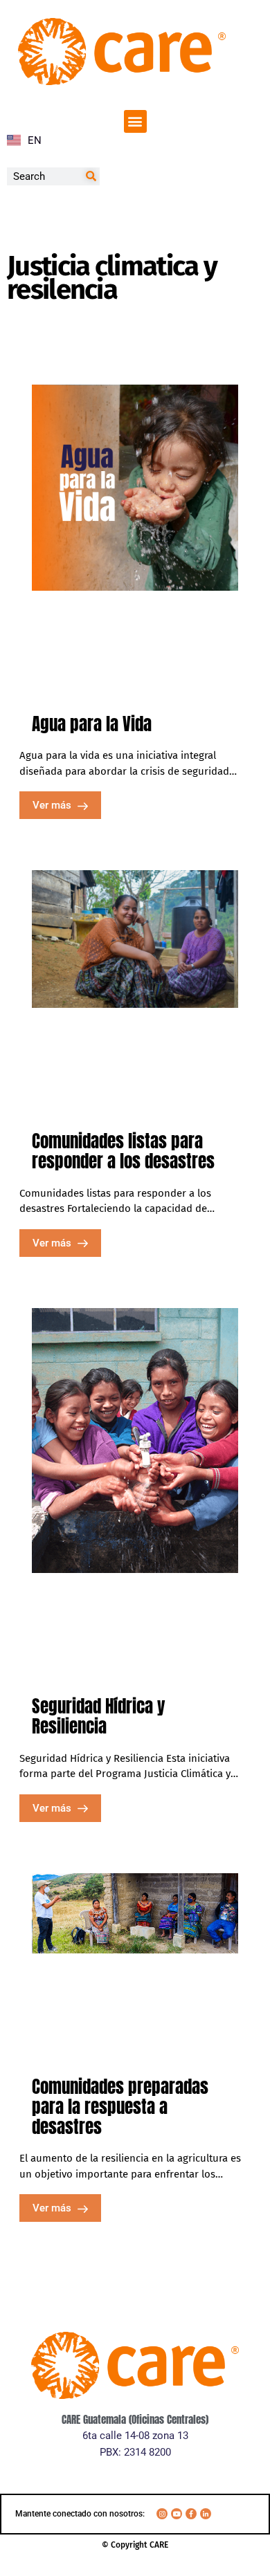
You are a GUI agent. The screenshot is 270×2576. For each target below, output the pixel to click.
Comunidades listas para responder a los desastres (125, 1151)
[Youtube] (177, 2514)
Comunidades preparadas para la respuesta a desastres (120, 2107)
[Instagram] (162, 2514)
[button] (135, 121)
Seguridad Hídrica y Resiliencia (99, 1716)
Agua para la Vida (92, 724)
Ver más (53, 805)
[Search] (91, 176)
